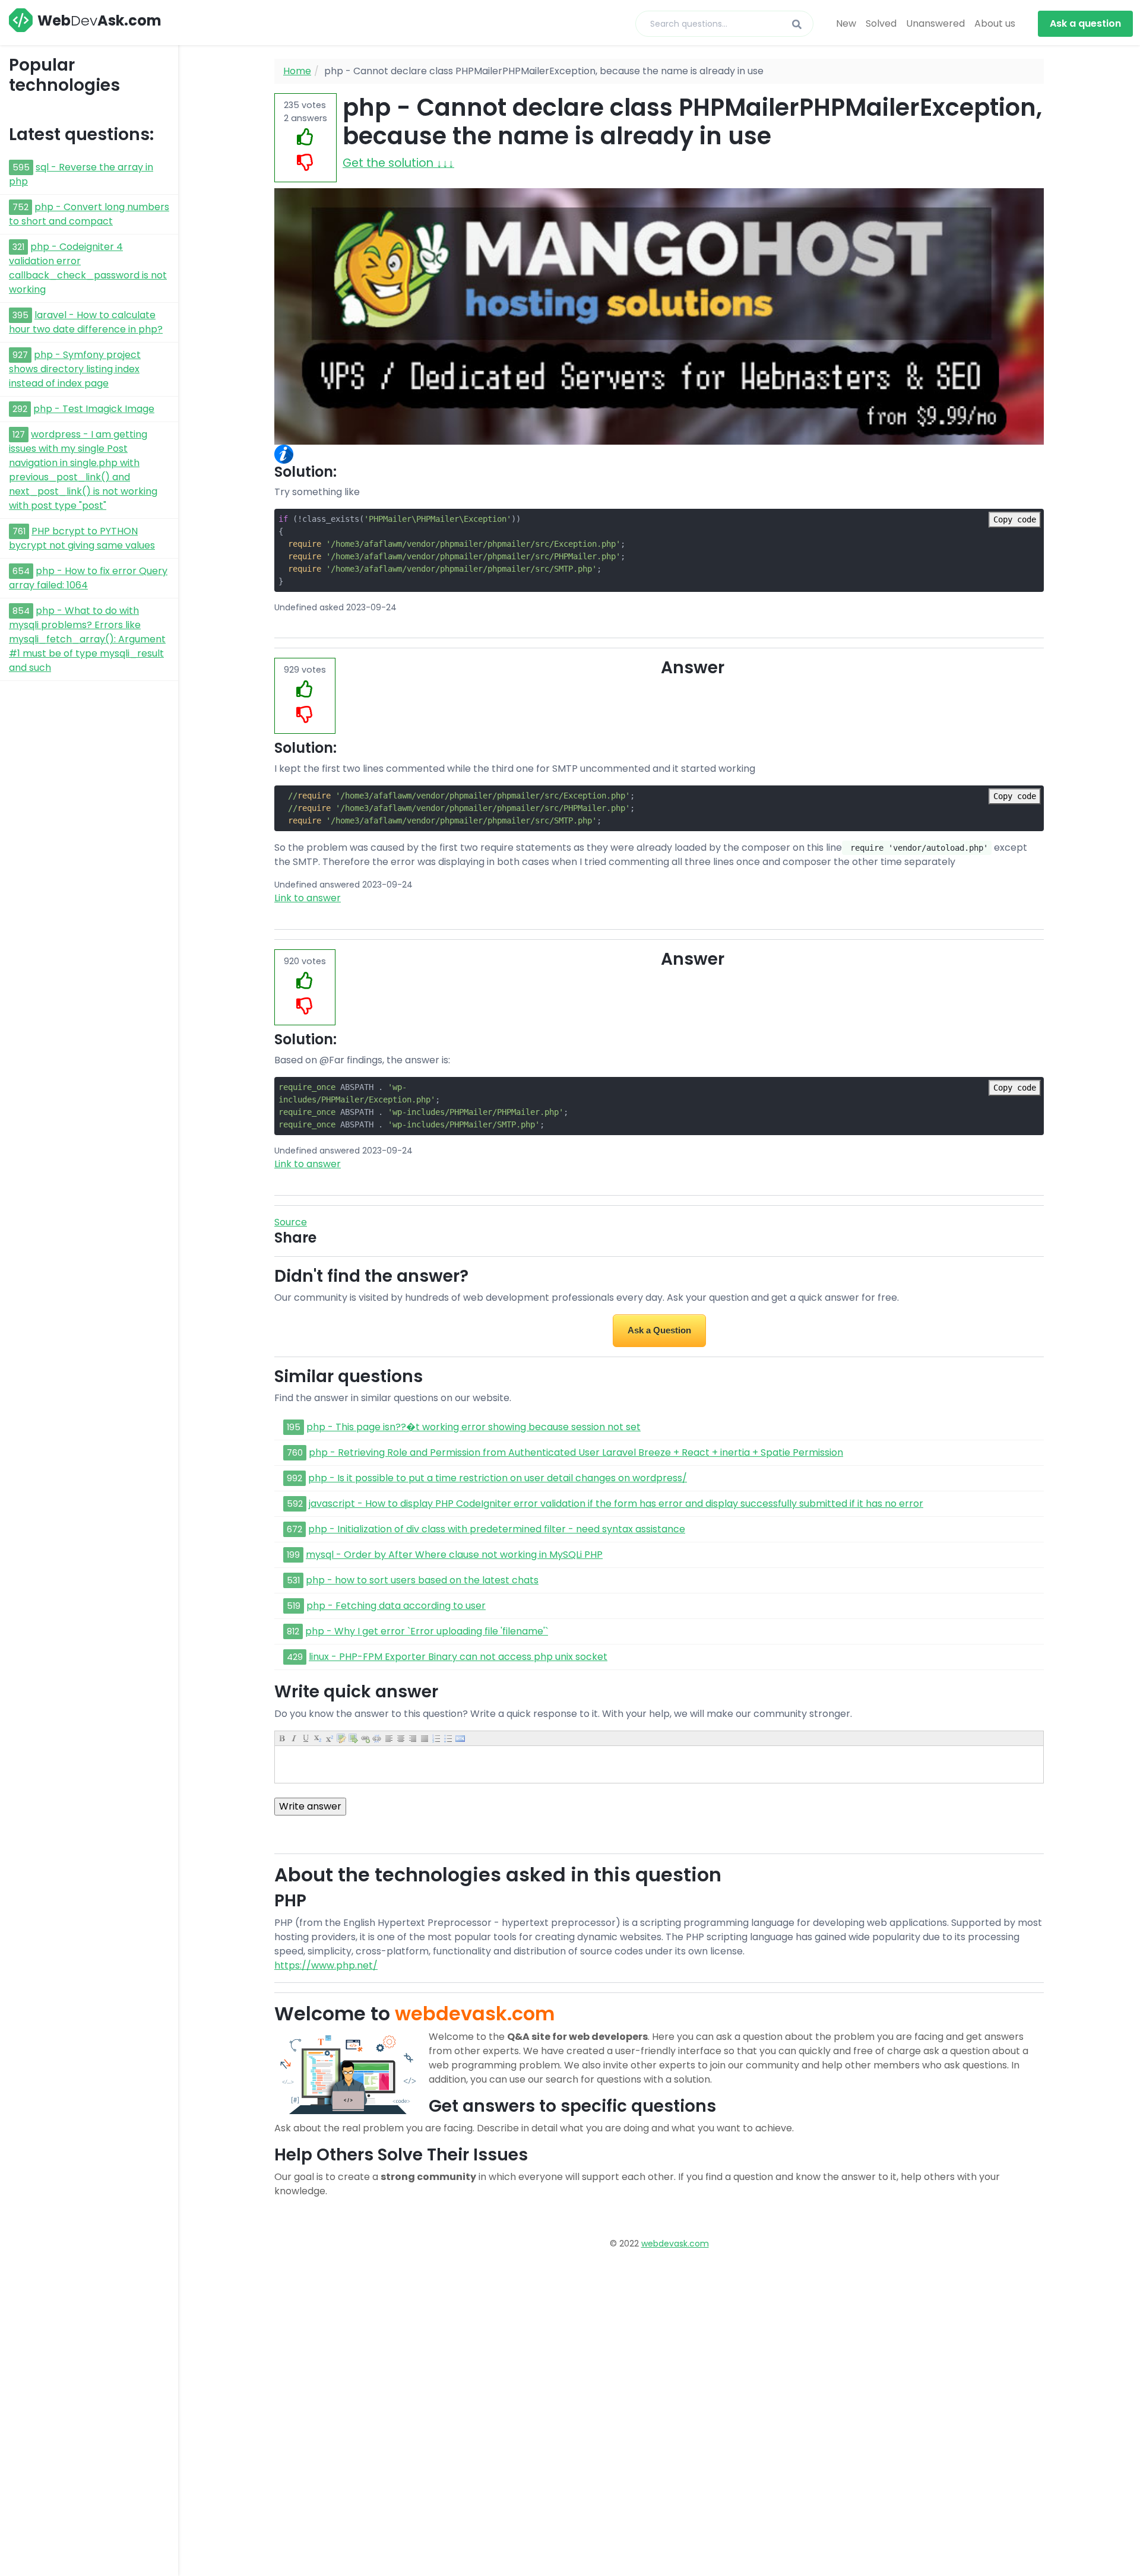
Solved (881, 23)
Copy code (1015, 519)
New (846, 23)
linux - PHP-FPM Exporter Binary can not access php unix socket (458, 1657)
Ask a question (1085, 23)
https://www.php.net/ (326, 1965)
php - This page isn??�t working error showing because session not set (474, 1427)
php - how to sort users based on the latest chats (422, 1580)
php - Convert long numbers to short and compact (89, 214)
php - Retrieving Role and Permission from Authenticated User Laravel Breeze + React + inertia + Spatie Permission (576, 1452)
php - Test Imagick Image (94, 409)
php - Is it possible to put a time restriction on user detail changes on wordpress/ (498, 1478)
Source (291, 1222)
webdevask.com (675, 2244)
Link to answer (308, 898)
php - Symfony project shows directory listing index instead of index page (75, 369)
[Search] (797, 25)
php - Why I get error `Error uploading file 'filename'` (427, 1631)
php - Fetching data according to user (396, 1606)
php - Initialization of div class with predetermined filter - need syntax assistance (497, 1529)
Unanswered (935, 23)
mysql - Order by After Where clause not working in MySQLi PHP (454, 1555)
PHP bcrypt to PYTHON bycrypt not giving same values (82, 538)
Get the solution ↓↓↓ (398, 163)
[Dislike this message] (305, 163)
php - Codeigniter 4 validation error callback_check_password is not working (88, 268)
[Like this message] (305, 137)
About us (995, 23)
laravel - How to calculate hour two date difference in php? (86, 322)
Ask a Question (659, 1330)
